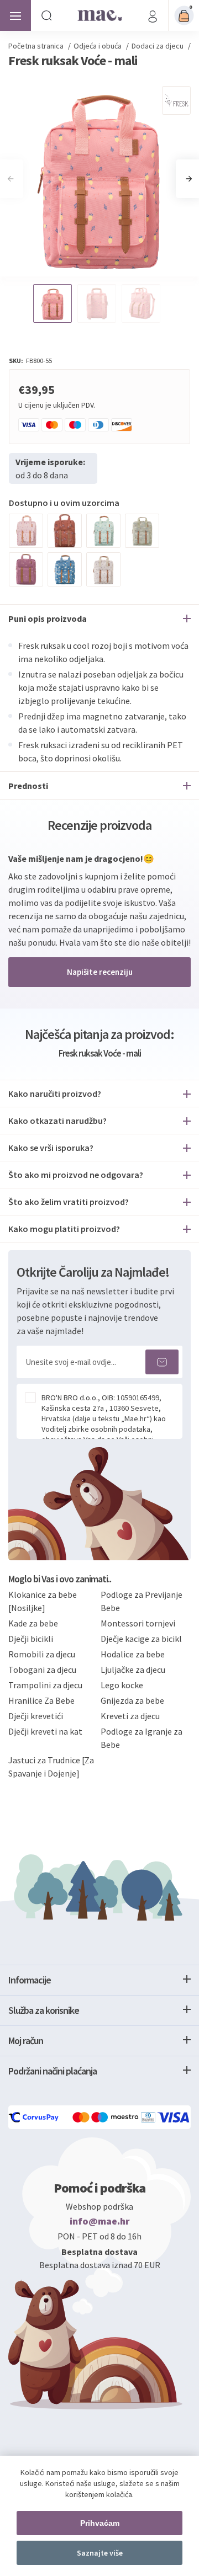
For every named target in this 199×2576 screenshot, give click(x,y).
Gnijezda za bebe (132, 1700)
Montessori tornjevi (138, 1623)
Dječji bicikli (31, 1639)
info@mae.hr (100, 2221)
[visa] (174, 2117)
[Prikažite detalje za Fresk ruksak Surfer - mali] (103, 531)
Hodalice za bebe (133, 1654)
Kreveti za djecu (130, 1716)
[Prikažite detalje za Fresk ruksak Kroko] (142, 531)
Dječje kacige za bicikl (141, 1639)
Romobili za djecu (42, 1654)
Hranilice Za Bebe (41, 1700)
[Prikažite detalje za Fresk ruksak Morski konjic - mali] (26, 531)
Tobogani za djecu (42, 1670)
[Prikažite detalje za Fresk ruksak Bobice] (103, 569)
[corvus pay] (34, 2117)
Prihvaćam (100, 2523)
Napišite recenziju (100, 972)
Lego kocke (122, 1685)
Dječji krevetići (36, 1716)
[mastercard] (82, 2117)
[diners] (149, 2117)
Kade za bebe (33, 1623)
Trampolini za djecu (45, 1685)
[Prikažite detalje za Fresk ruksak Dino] (65, 569)
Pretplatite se (162, 1362)
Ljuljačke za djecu (133, 1670)
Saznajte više (100, 2553)
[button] (189, 179)
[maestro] (116, 2117)
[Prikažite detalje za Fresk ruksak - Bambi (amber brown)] (65, 531)
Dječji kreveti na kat (45, 1731)
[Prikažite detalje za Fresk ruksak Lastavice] (26, 569)
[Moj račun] (153, 15)
